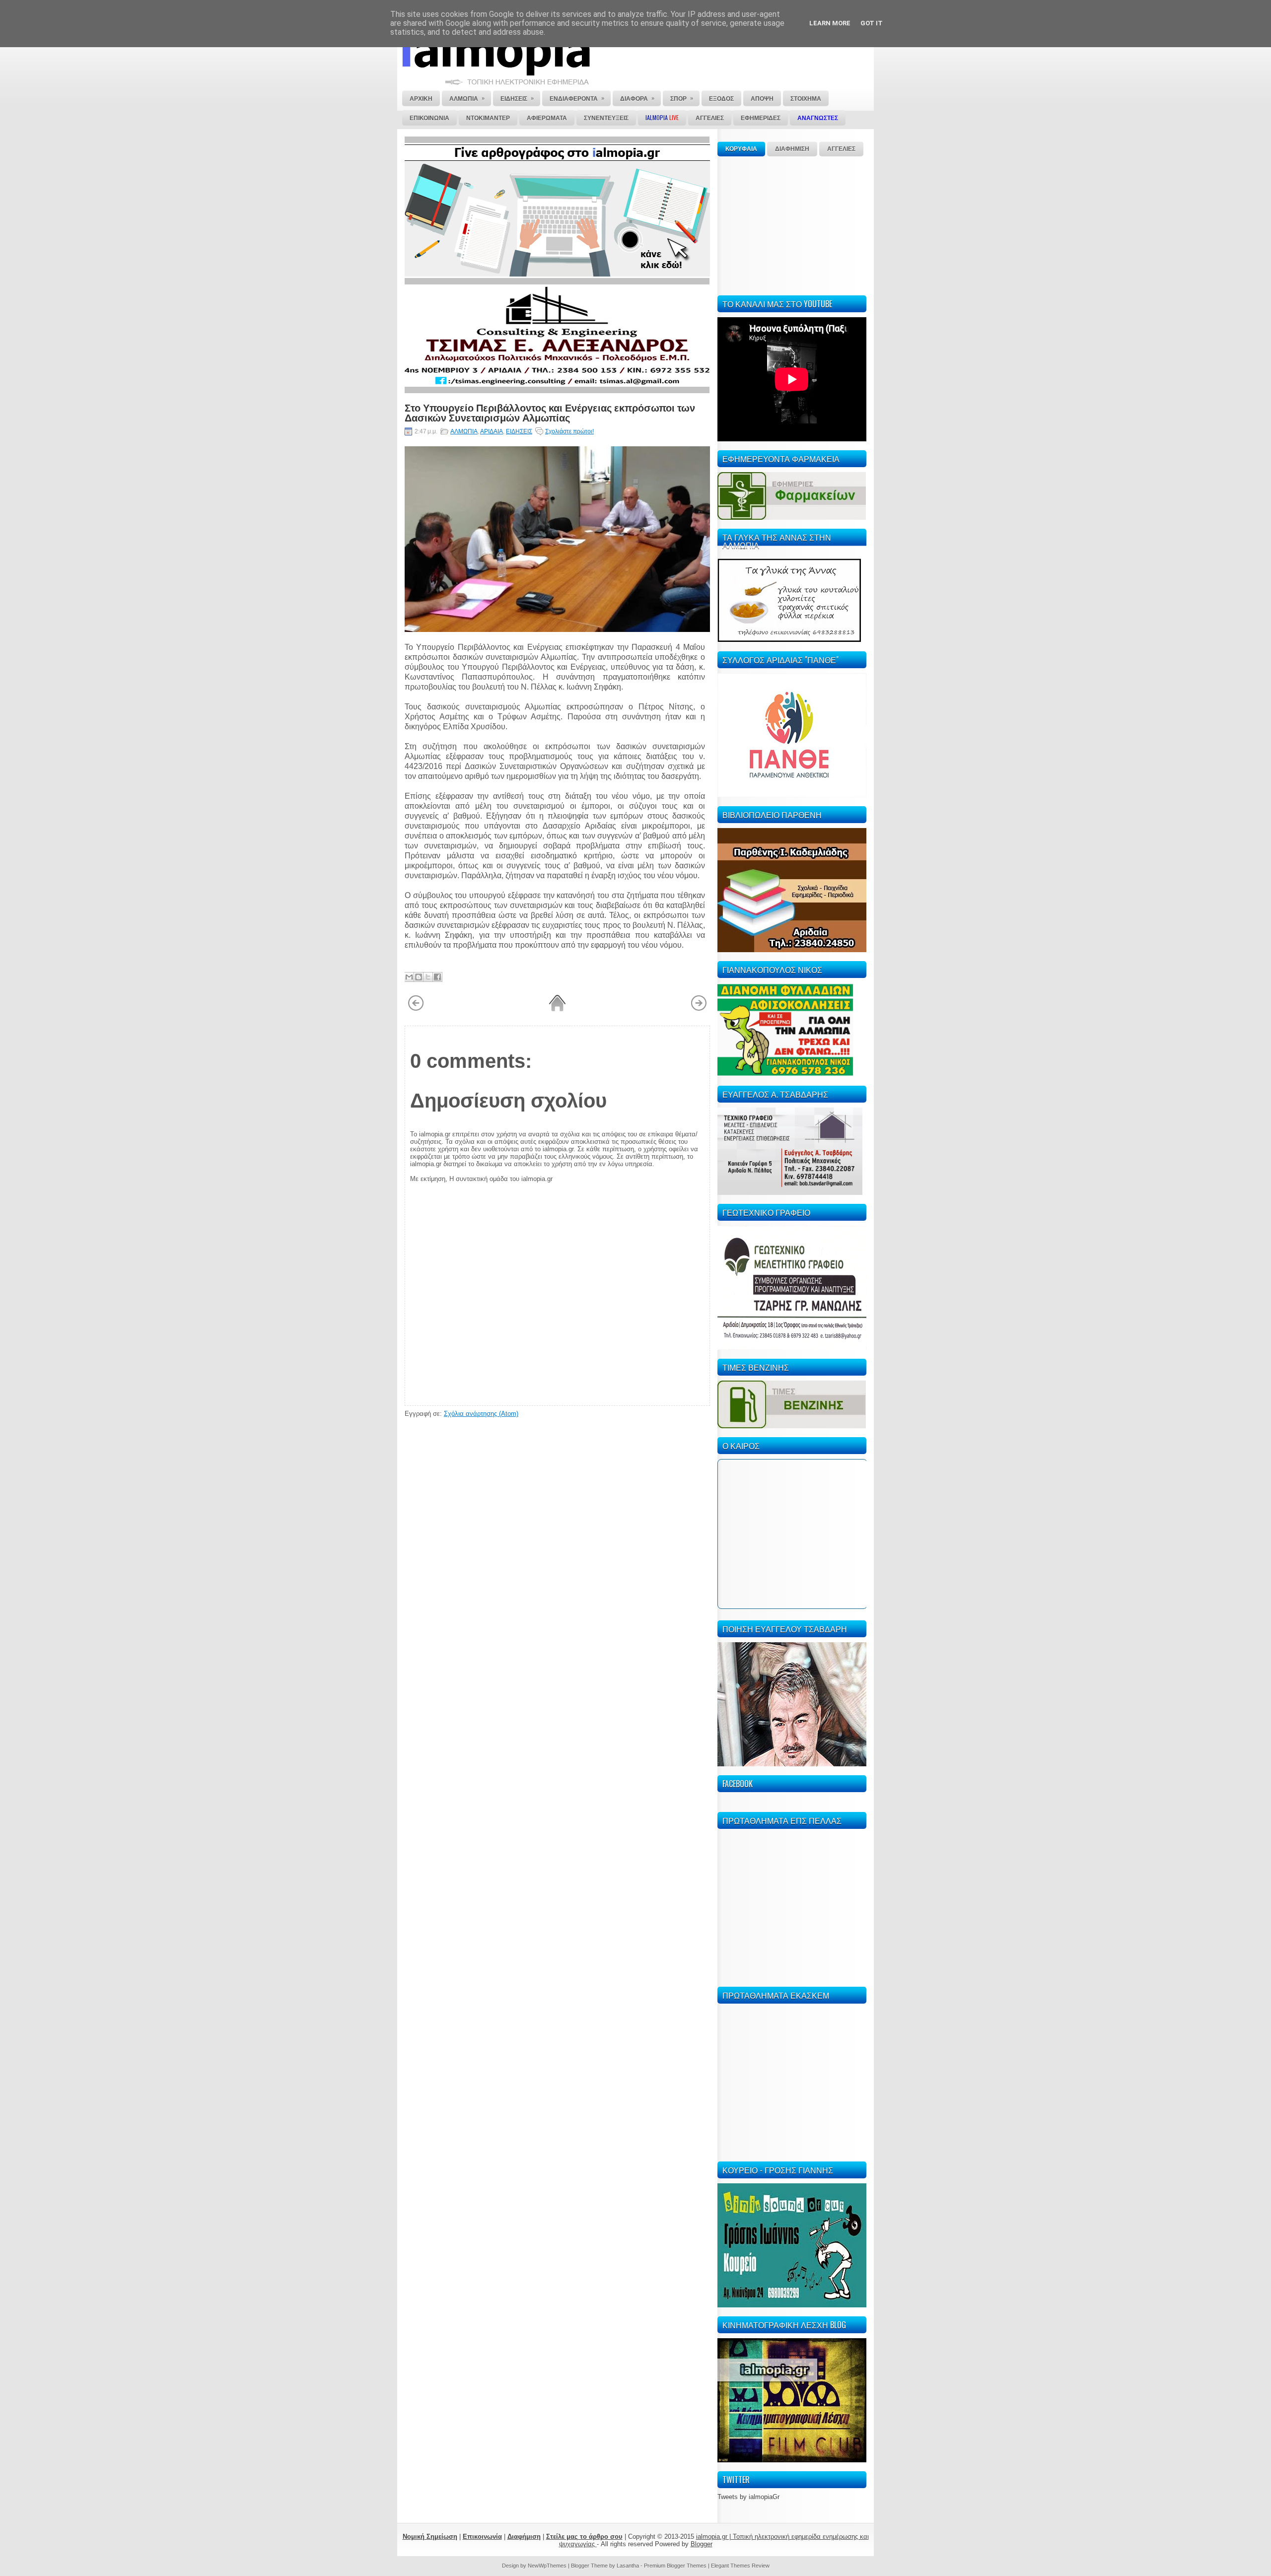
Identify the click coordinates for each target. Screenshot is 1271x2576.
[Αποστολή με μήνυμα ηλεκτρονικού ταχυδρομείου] (409, 977)
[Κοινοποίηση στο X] (428, 977)
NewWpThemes (547, 2566)
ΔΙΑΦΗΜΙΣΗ (792, 149)
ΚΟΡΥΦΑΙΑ (741, 149)
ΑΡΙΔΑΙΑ (492, 431)
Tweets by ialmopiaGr (748, 2497)
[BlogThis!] (419, 977)
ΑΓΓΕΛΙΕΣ (841, 149)
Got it (872, 23)
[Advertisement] (792, 224)
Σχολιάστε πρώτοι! (569, 431)
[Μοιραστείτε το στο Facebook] (437, 977)
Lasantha (628, 2566)
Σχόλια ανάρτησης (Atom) (481, 1414)
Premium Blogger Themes (675, 2566)
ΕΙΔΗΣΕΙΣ (519, 431)
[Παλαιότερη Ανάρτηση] (699, 1009)
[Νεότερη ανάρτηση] (416, 1009)
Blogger (702, 2544)
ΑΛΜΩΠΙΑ (464, 431)
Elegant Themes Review (740, 2566)
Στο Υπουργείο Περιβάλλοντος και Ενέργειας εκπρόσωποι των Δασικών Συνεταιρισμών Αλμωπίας (550, 412)
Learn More (830, 23)
